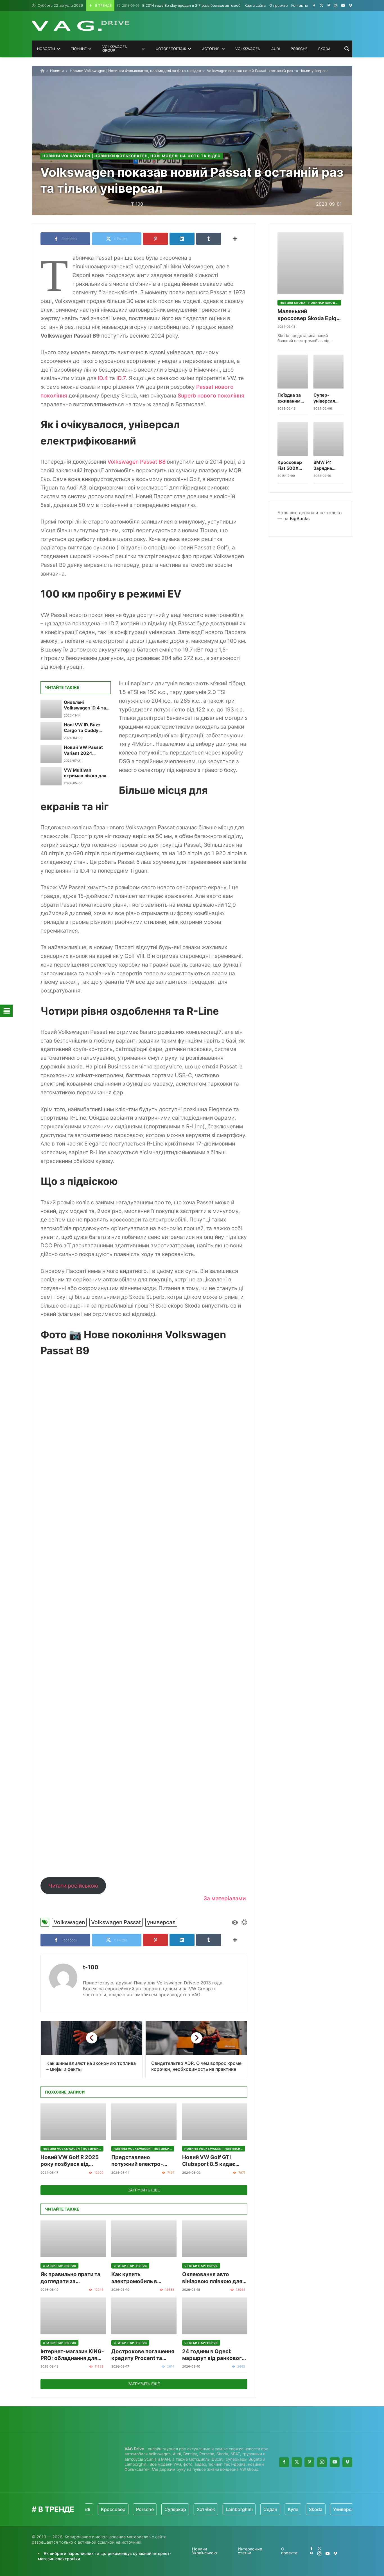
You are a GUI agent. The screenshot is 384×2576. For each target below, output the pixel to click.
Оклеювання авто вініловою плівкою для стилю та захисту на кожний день (212, 2278)
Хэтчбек (170, 2509)
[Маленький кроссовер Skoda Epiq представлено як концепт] (310, 263)
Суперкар (140, 2509)
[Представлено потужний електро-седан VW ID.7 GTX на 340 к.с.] (144, 2122)
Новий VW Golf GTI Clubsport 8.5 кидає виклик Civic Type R (209, 2161)
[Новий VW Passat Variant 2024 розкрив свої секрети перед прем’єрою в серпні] (51, 754)
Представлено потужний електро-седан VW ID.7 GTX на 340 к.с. (140, 2161)
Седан (235, 2509)
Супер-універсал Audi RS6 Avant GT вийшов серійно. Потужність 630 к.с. (327, 398)
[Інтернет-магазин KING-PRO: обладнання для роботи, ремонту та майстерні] (73, 2316)
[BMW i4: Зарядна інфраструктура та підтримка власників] (329, 439)
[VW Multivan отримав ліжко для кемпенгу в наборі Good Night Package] (51, 776)
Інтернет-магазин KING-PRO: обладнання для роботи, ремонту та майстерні (72, 2355)
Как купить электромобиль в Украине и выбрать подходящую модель (140, 2278)
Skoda (280, 2509)
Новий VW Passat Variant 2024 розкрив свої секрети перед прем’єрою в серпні (85, 750)
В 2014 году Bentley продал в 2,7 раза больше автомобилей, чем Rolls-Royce (201, 5)
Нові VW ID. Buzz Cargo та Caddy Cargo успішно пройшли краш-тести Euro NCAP (83, 728)
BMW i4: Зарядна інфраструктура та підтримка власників (329, 465)
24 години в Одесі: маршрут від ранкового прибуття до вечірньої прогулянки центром (214, 2355)
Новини (57, 71)
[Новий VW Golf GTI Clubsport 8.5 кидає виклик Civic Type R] (215, 2122)
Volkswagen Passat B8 (136, 462)
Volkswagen (69, 1922)
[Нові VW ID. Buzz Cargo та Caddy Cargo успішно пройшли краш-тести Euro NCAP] (51, 731)
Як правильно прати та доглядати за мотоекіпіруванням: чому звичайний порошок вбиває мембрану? (70, 2278)
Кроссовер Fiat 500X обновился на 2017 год (292, 465)
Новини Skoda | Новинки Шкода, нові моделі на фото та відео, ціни (310, 303)
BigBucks (300, 518)
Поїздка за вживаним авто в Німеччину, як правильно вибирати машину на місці (292, 398)
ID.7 (121, 378)
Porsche (109, 2509)
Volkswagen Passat (116, 1922)
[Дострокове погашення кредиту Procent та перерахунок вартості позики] (144, 2316)
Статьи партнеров (59, 2266)
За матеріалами (225, 1898)
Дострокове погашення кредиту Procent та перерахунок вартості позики (143, 2355)
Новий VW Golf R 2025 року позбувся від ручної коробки (70, 2161)
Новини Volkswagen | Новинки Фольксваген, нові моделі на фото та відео (135, 71)
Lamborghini (204, 2509)
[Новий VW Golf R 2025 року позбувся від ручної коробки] (73, 2122)
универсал (161, 1922)
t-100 (91, 1967)
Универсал (309, 2509)
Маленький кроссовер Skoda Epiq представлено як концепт (307, 315)
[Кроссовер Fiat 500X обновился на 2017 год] (293, 439)
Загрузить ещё (144, 2190)
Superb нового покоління (211, 396)
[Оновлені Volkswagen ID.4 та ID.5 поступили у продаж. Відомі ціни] (51, 709)
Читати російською (73, 1886)
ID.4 (103, 378)
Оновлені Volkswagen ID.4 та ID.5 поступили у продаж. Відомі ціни (86, 705)
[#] (314, 5)
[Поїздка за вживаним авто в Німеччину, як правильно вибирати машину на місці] (293, 372)
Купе (257, 2509)
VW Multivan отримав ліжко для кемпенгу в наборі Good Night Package (85, 773)
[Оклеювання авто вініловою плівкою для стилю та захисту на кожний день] (215, 2239)
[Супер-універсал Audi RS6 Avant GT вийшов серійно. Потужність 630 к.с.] (329, 372)
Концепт (341, 2509)
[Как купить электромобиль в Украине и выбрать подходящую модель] (144, 2239)
